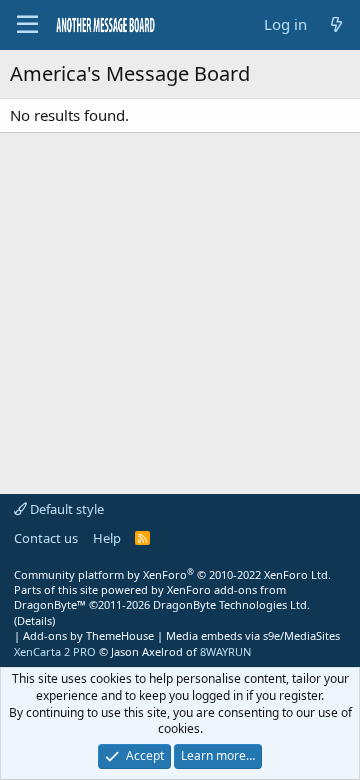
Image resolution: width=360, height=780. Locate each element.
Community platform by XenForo (172, 574)
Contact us (46, 538)
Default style (65, 509)
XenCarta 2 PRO (55, 651)
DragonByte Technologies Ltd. (231, 604)
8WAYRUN (225, 651)
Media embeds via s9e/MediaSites (253, 635)
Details (34, 620)
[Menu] (27, 25)
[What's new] (336, 24)
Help (107, 538)
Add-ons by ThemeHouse (88, 635)
